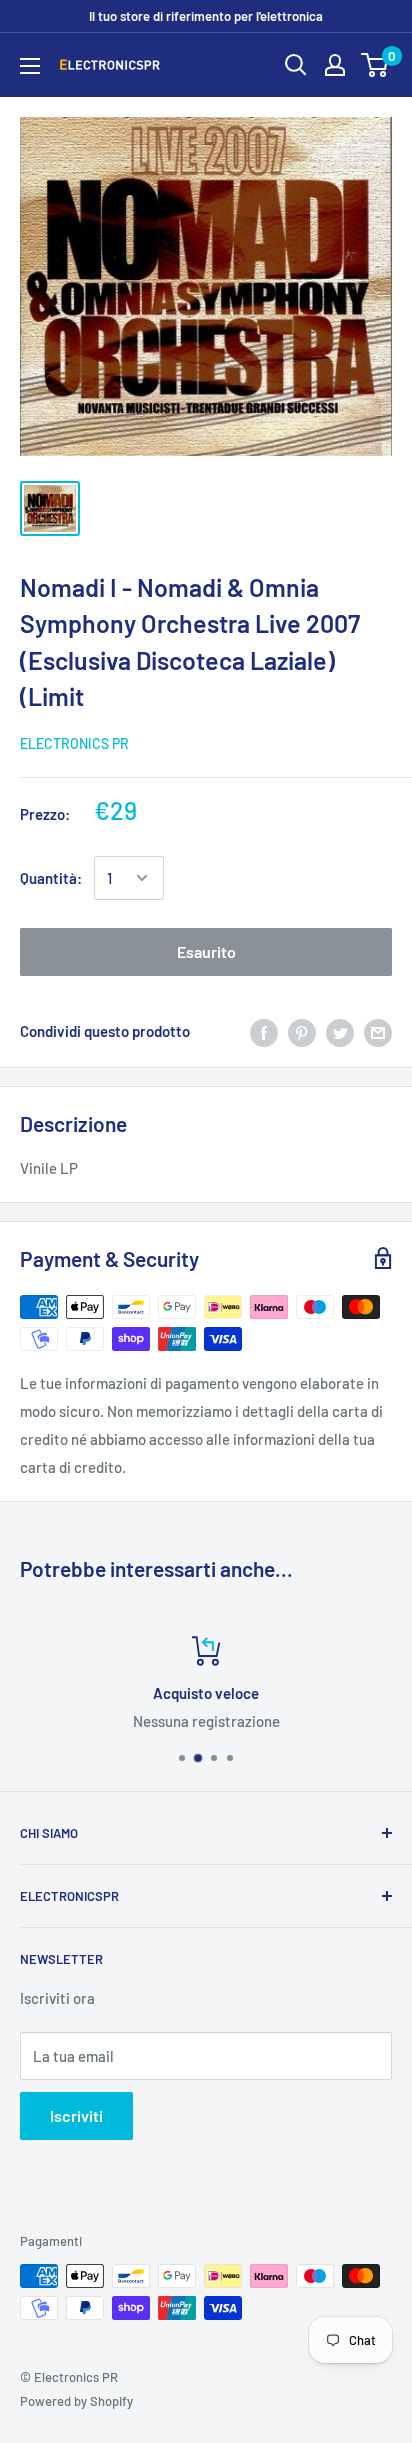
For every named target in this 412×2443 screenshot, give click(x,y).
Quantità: (51, 878)
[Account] (335, 65)
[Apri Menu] (30, 66)
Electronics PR (74, 743)
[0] (375, 65)
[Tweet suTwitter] (340, 1031)
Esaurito (206, 951)
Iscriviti (76, 2115)
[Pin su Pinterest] (302, 1031)
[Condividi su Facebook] (264, 1031)
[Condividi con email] (378, 1031)
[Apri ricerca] (296, 65)
